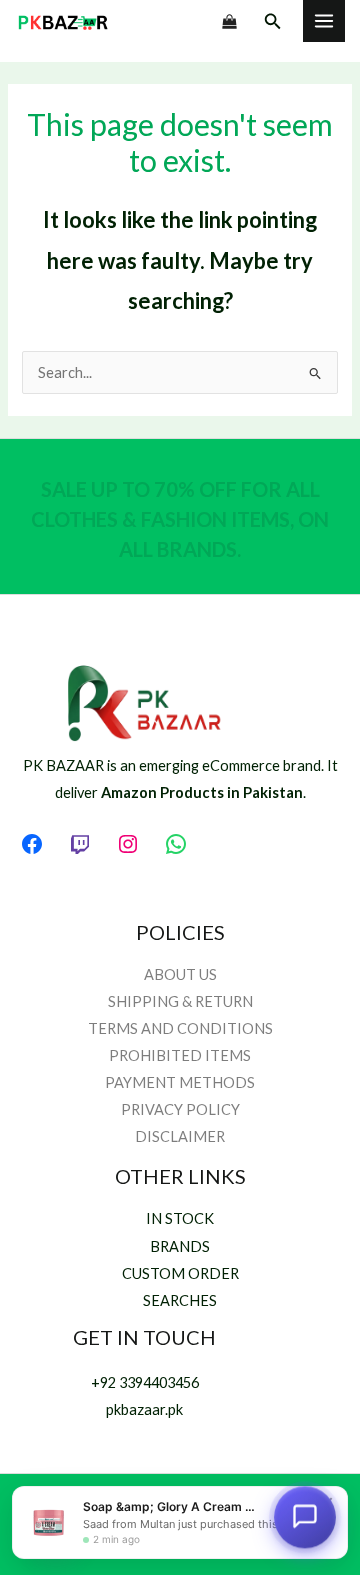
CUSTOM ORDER (180, 1273)
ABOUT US (180, 974)
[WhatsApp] (176, 844)
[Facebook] (32, 844)
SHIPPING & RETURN (180, 1001)
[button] (273, 21)
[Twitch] (80, 844)
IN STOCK (180, 1218)
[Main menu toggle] (324, 21)
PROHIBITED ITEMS (180, 1055)
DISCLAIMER (180, 1136)
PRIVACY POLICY (180, 1109)
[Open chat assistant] (305, 1518)
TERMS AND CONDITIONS (180, 1028)
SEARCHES (180, 1300)
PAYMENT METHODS (180, 1082)
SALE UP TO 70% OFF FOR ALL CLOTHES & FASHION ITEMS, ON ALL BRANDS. (180, 519)
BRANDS (180, 1246)
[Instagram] (128, 844)
